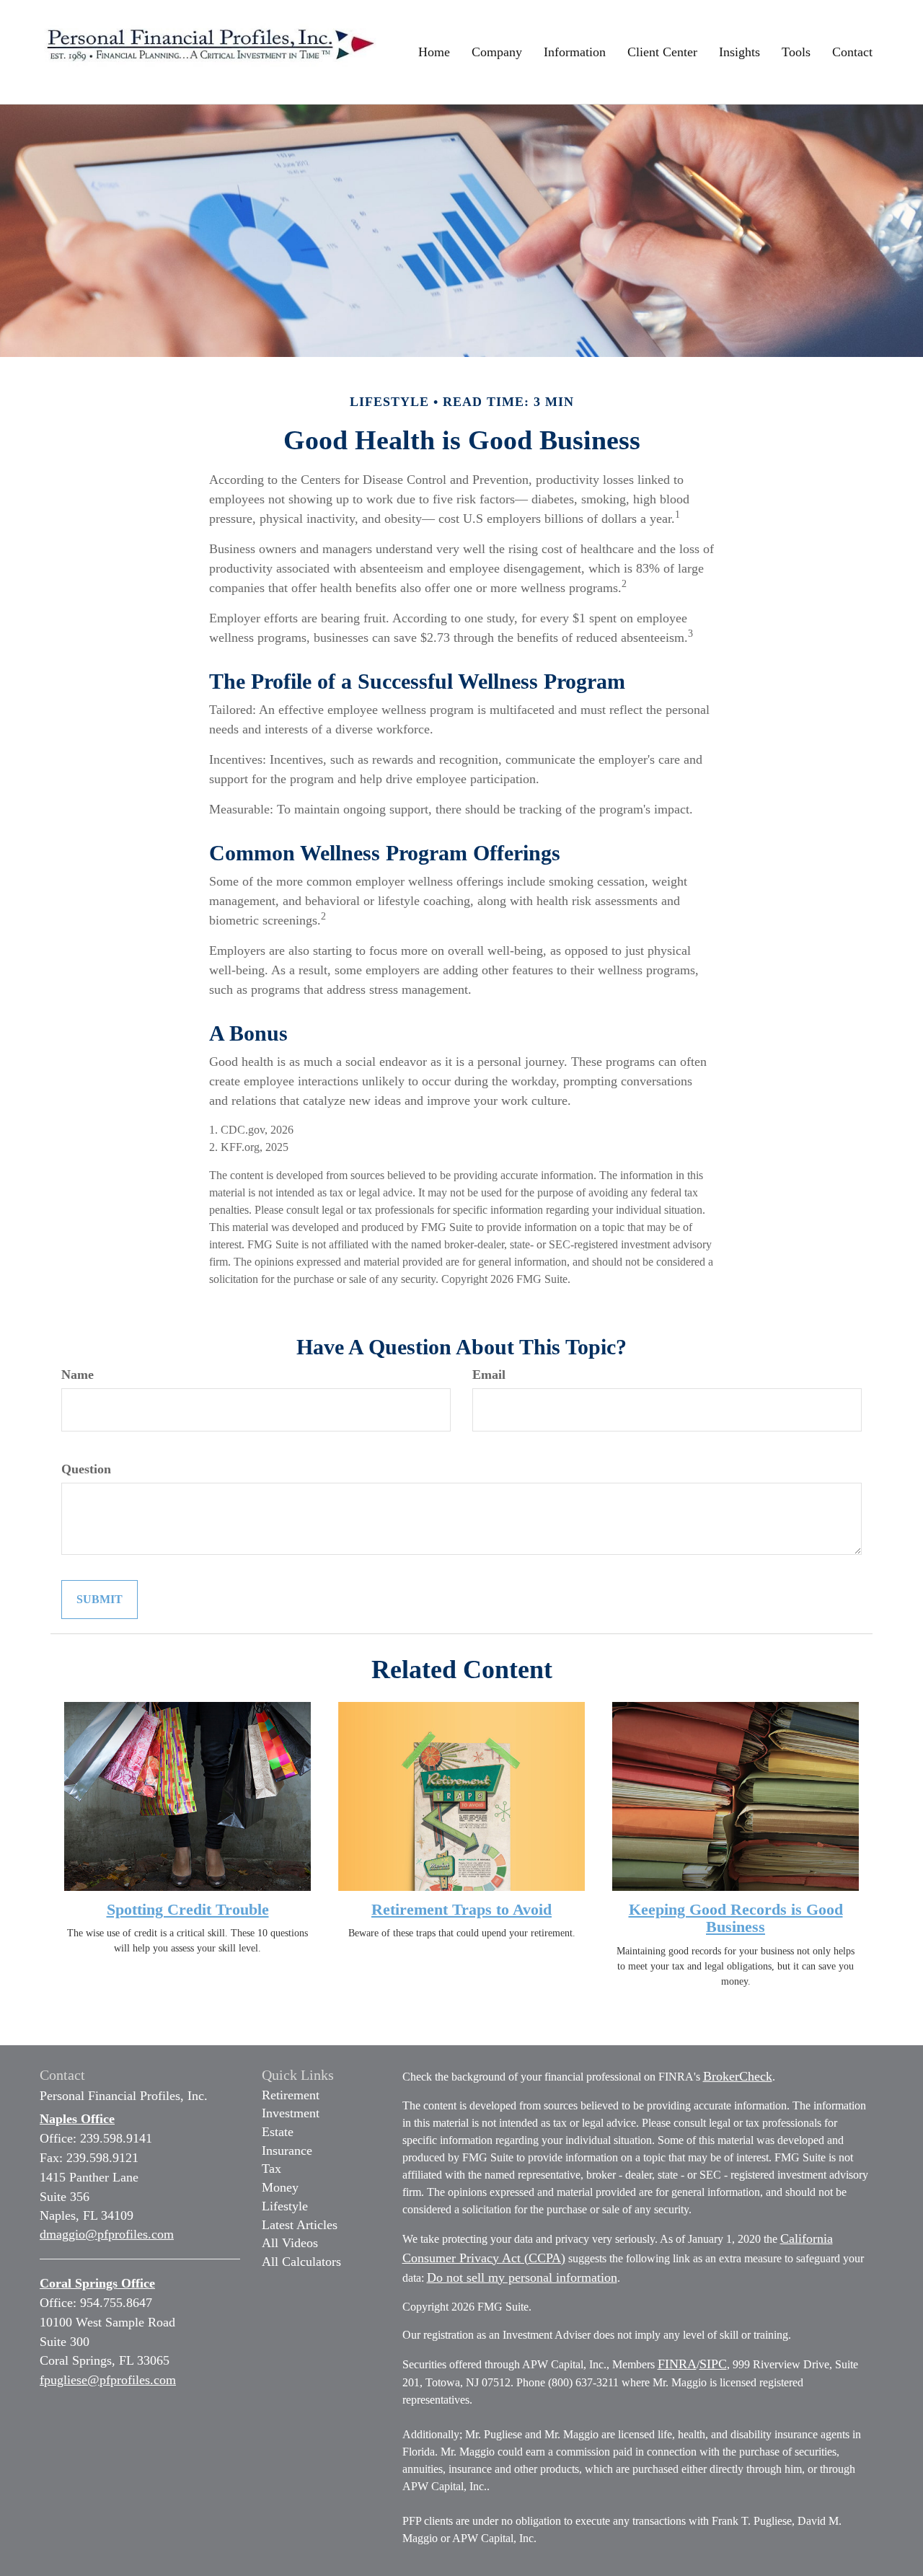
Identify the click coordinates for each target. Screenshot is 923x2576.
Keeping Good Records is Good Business (736, 1918)
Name (78, 1375)
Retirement (291, 2095)
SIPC (713, 2364)
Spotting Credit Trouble (188, 1909)
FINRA (677, 2364)
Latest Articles (300, 2225)
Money (280, 2187)
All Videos (290, 2243)
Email (489, 1375)
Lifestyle (285, 2206)
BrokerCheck (738, 2076)
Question (86, 1469)
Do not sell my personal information (522, 2277)
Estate (278, 2132)
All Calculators (301, 2262)
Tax (271, 2169)
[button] (497, 52)
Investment (291, 2113)
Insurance (287, 2151)
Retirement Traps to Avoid (461, 1909)
